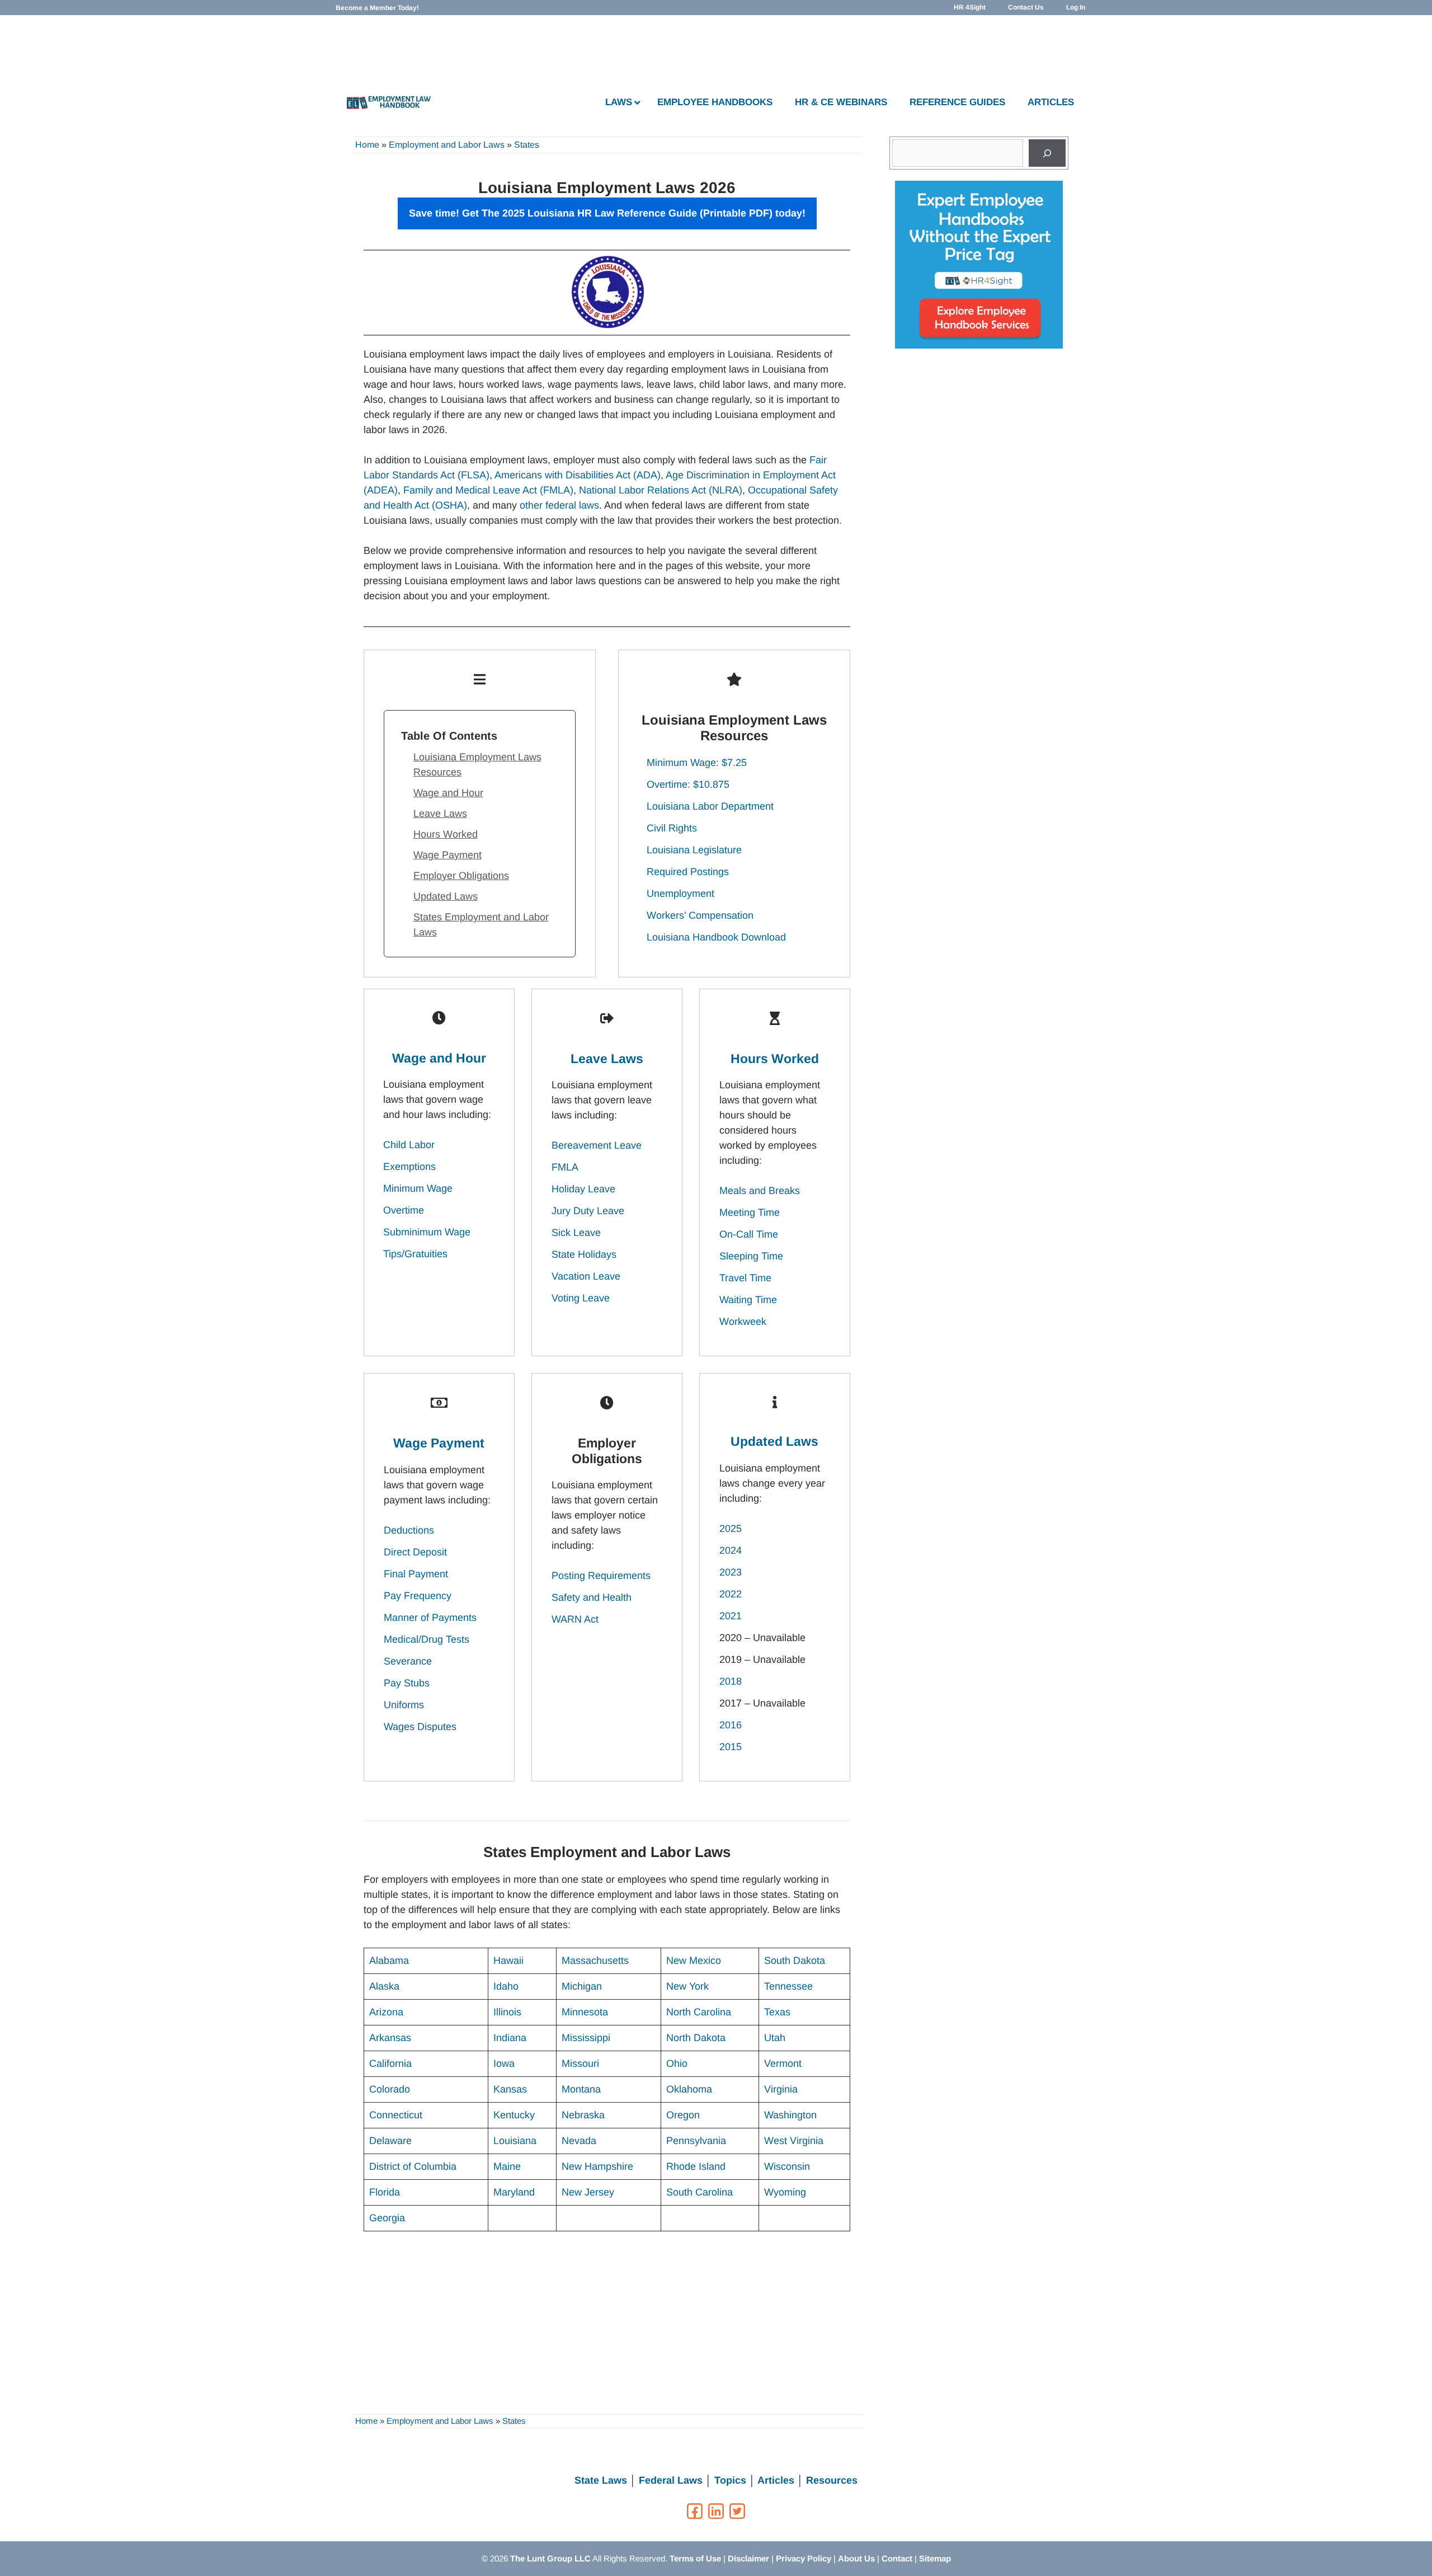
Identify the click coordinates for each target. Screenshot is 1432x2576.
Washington (790, 2115)
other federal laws (559, 505)
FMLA (565, 1167)
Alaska (384, 1986)
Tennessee (788, 1986)
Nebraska (583, 2115)
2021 (731, 1616)
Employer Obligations (461, 876)
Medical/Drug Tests (427, 1639)
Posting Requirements (601, 1576)
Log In (1076, 7)
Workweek (743, 1322)
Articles (776, 2480)
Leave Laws (440, 814)
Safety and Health (592, 1597)
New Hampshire (597, 2166)
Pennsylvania (696, 2141)
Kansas (510, 2089)
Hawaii (508, 1961)
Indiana (510, 2038)
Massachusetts (595, 1961)
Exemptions (409, 1167)
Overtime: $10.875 (688, 784)
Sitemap (935, 2558)
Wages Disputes (420, 1727)
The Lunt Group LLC (550, 2558)
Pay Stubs (407, 1683)
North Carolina (699, 2012)
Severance (408, 1661)
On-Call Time (749, 1234)
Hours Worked (446, 834)
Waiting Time (748, 1300)
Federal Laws (671, 2480)
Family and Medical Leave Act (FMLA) (488, 490)
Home (367, 145)
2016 (731, 1725)
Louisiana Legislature (694, 850)
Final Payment (416, 1574)
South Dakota (795, 1961)
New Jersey (588, 2192)
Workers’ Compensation (700, 915)
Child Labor (409, 1145)
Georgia (387, 2218)
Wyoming (785, 2192)
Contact (897, 2558)
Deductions (409, 1530)
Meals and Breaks (760, 1191)
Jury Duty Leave (588, 1211)
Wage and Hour (448, 793)
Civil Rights (672, 828)
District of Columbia (413, 2166)
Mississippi (586, 2038)
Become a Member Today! (377, 8)
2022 (731, 1594)
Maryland (514, 2192)
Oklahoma (689, 2089)
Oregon (683, 2115)
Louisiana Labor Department (710, 806)
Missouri (580, 2063)
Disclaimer (748, 2558)
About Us (856, 2558)
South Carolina (699, 2192)
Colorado (390, 2089)
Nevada (579, 2141)
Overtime (404, 1210)
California (390, 2063)
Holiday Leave (583, 1189)
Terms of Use (695, 2558)
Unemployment (680, 894)
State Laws (601, 2480)
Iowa (504, 2063)
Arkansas (390, 2038)
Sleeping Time (751, 1256)
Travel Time (745, 1278)
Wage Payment (447, 855)
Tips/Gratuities (415, 1254)
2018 (731, 1681)
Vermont (783, 2063)
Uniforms (404, 1705)
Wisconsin (787, 2166)
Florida (385, 2192)
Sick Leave (576, 1233)
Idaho (506, 1986)
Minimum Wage (418, 1188)
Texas (777, 2012)
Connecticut (396, 2115)
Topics (730, 2480)
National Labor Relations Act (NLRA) (661, 490)
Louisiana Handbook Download (716, 937)
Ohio (677, 2063)
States (527, 145)
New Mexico (694, 1961)
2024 (731, 1550)
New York (687, 1986)
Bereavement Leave (597, 1145)
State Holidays (584, 1254)
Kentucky (514, 2115)
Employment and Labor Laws (447, 145)
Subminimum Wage (427, 1232)
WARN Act (575, 1619)
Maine (507, 2166)
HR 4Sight (970, 7)
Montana (581, 2089)
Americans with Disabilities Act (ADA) (578, 475)
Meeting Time (750, 1212)
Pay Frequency (418, 1596)
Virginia (781, 2089)
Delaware (390, 2141)
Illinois (507, 2012)
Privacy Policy (804, 2558)
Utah (775, 2038)
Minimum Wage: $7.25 (697, 763)
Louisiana (515, 2141)
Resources (832, 2480)
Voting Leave (581, 1298)
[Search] (1047, 153)
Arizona (386, 2012)
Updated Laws (446, 896)
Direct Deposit (415, 1552)
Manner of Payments (430, 1618)
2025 (731, 1529)
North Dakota (696, 2038)
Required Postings (688, 872)
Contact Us (1026, 7)
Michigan (582, 1986)
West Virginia (794, 2141)
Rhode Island (696, 2166)
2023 (731, 1572)
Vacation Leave (586, 1276)
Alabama (389, 1961)
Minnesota (585, 2012)
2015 (731, 1747)
